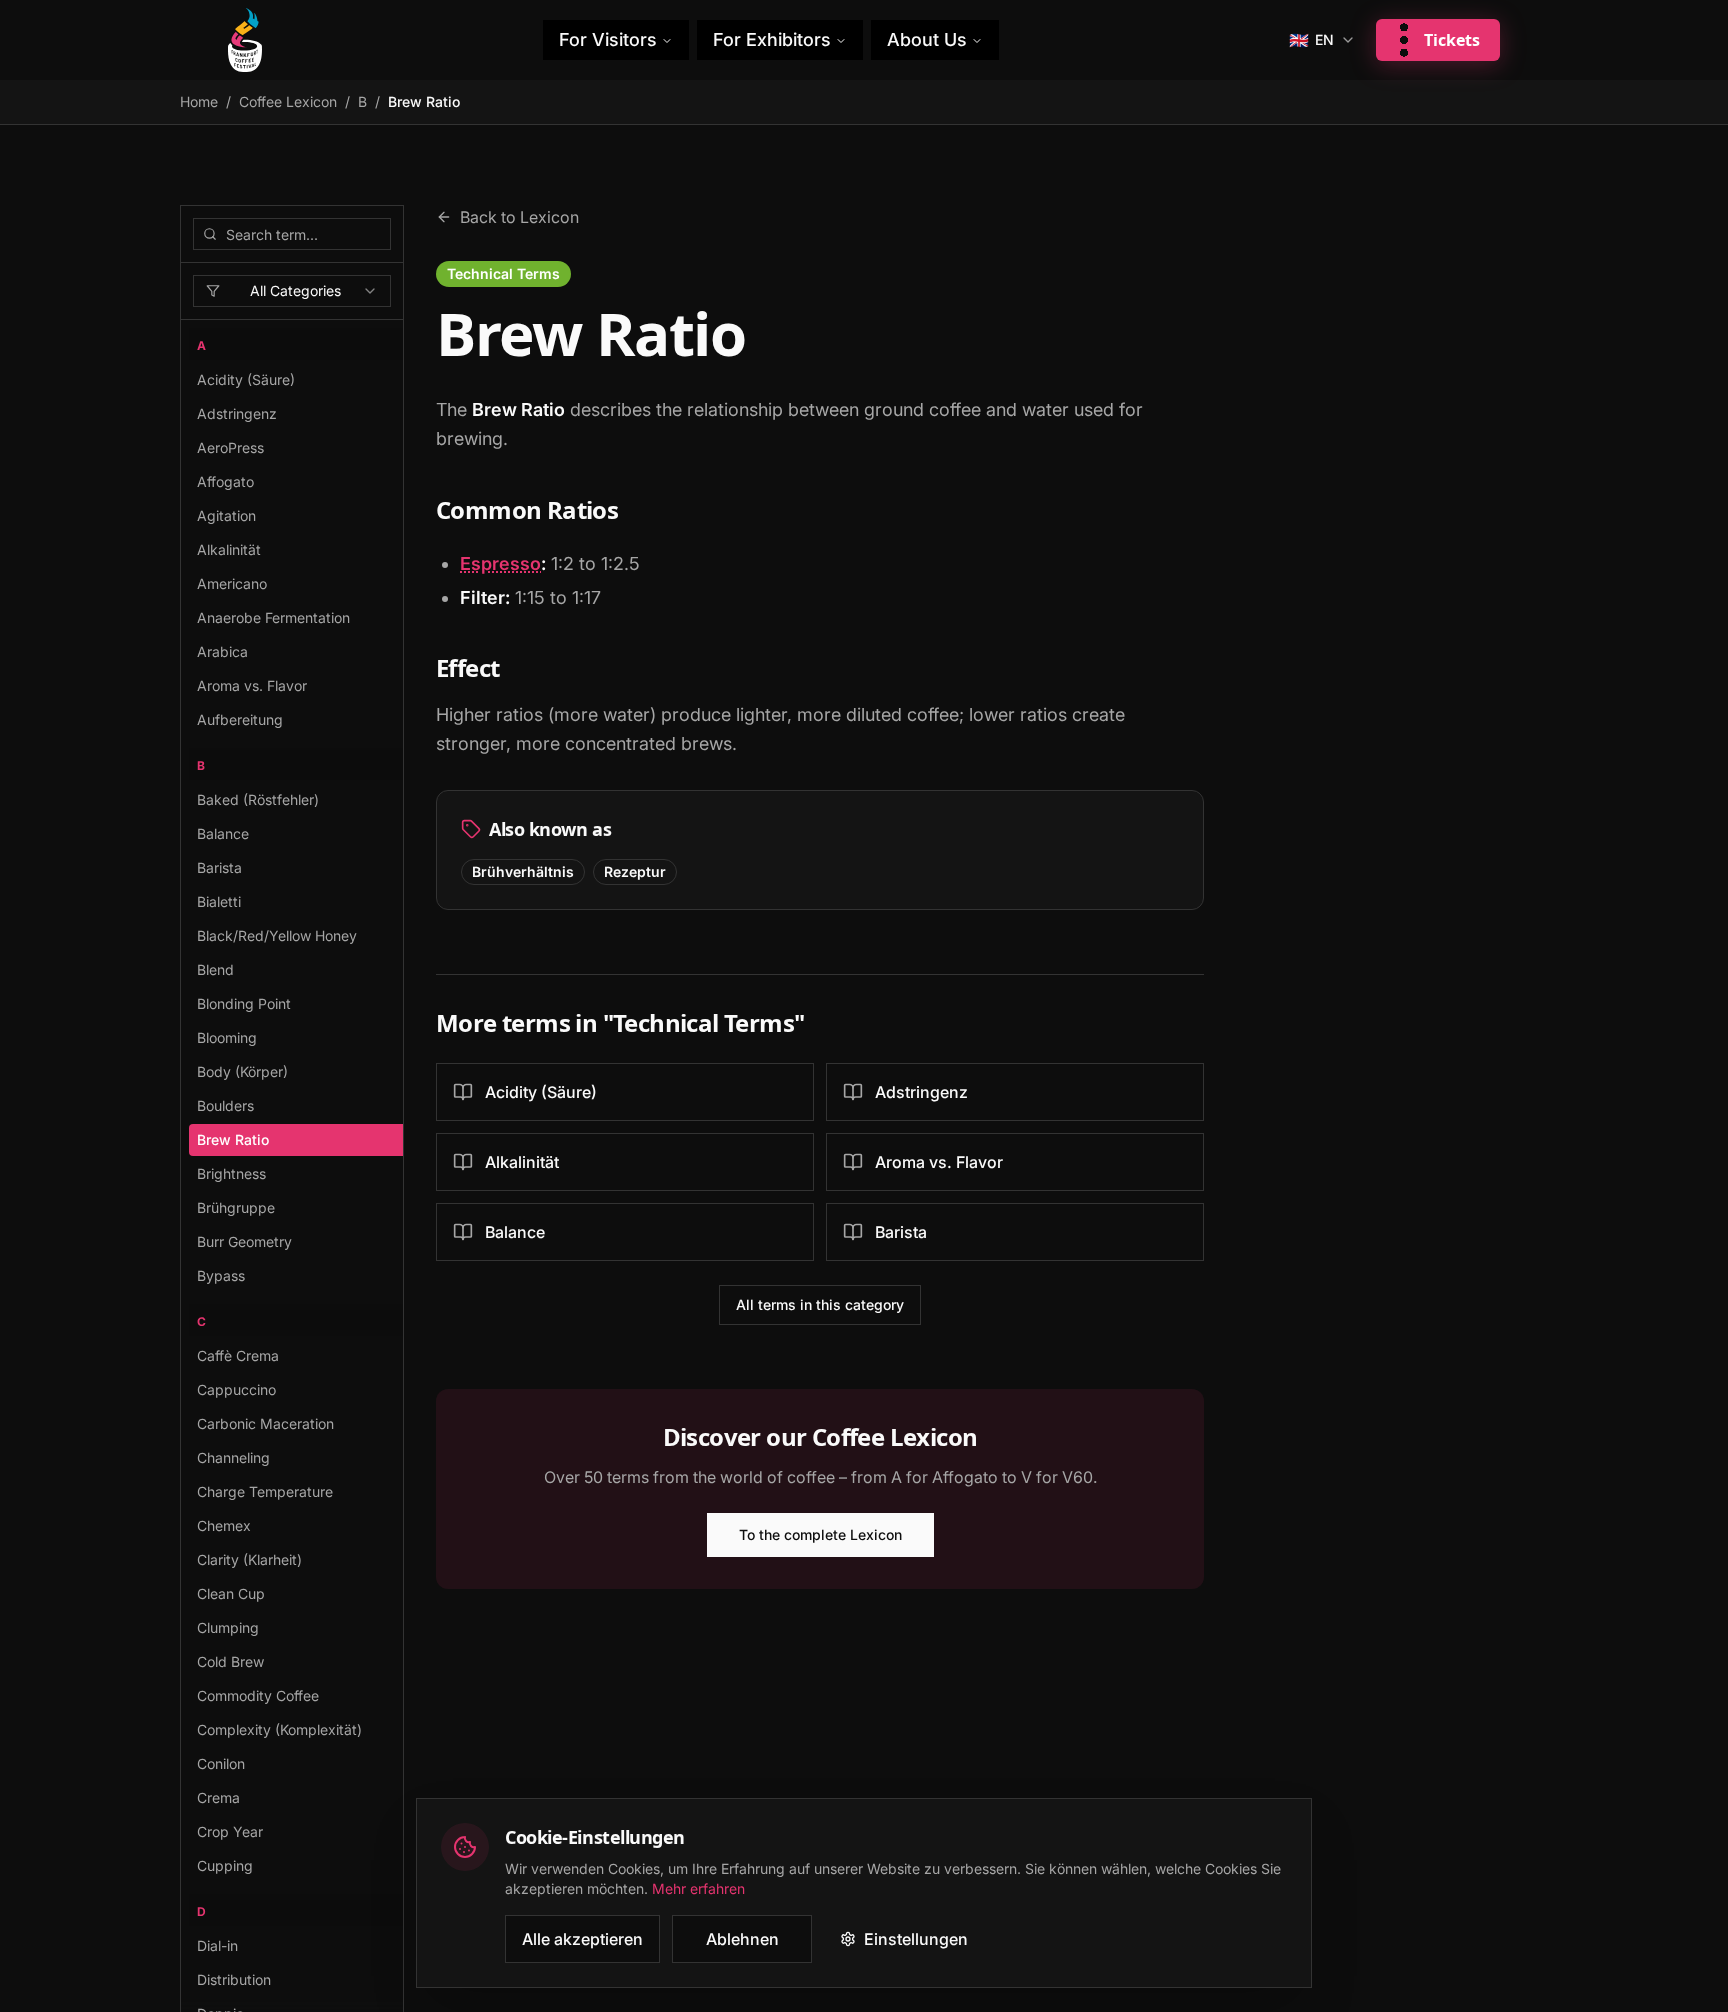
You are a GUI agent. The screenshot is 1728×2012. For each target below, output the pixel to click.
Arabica (222, 651)
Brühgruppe (236, 1207)
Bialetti (219, 901)
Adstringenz (237, 413)
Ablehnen (742, 1939)
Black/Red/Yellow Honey (277, 935)
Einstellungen (916, 1939)
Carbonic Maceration (265, 1423)
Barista (219, 867)
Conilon (221, 1763)
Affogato (225, 481)
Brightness (231, 1173)
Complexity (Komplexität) (279, 1729)
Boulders (225, 1105)
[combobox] (292, 291)
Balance (223, 833)
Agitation (226, 515)
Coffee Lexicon (288, 101)
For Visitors (608, 39)
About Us (927, 39)
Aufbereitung (240, 719)
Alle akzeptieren (582, 1939)
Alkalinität (229, 549)
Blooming (227, 1037)
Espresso (500, 563)
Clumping (228, 1627)
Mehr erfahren (698, 1888)
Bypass (221, 1275)
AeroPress (230, 447)
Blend (215, 969)
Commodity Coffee (258, 1695)
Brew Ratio (233, 1139)
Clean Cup (231, 1593)
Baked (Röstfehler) (258, 799)
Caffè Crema (238, 1355)
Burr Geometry (244, 1241)
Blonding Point (244, 1003)
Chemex (224, 1525)
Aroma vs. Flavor (252, 685)
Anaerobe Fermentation (273, 617)
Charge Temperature (265, 1491)
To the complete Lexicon (820, 1534)
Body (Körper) (242, 1071)
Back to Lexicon (519, 217)
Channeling (233, 1457)
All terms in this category (820, 1304)
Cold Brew (230, 1661)
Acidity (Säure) (246, 379)
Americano (232, 583)
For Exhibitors (772, 39)
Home (199, 101)
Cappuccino (236, 1389)
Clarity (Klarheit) (249, 1559)
